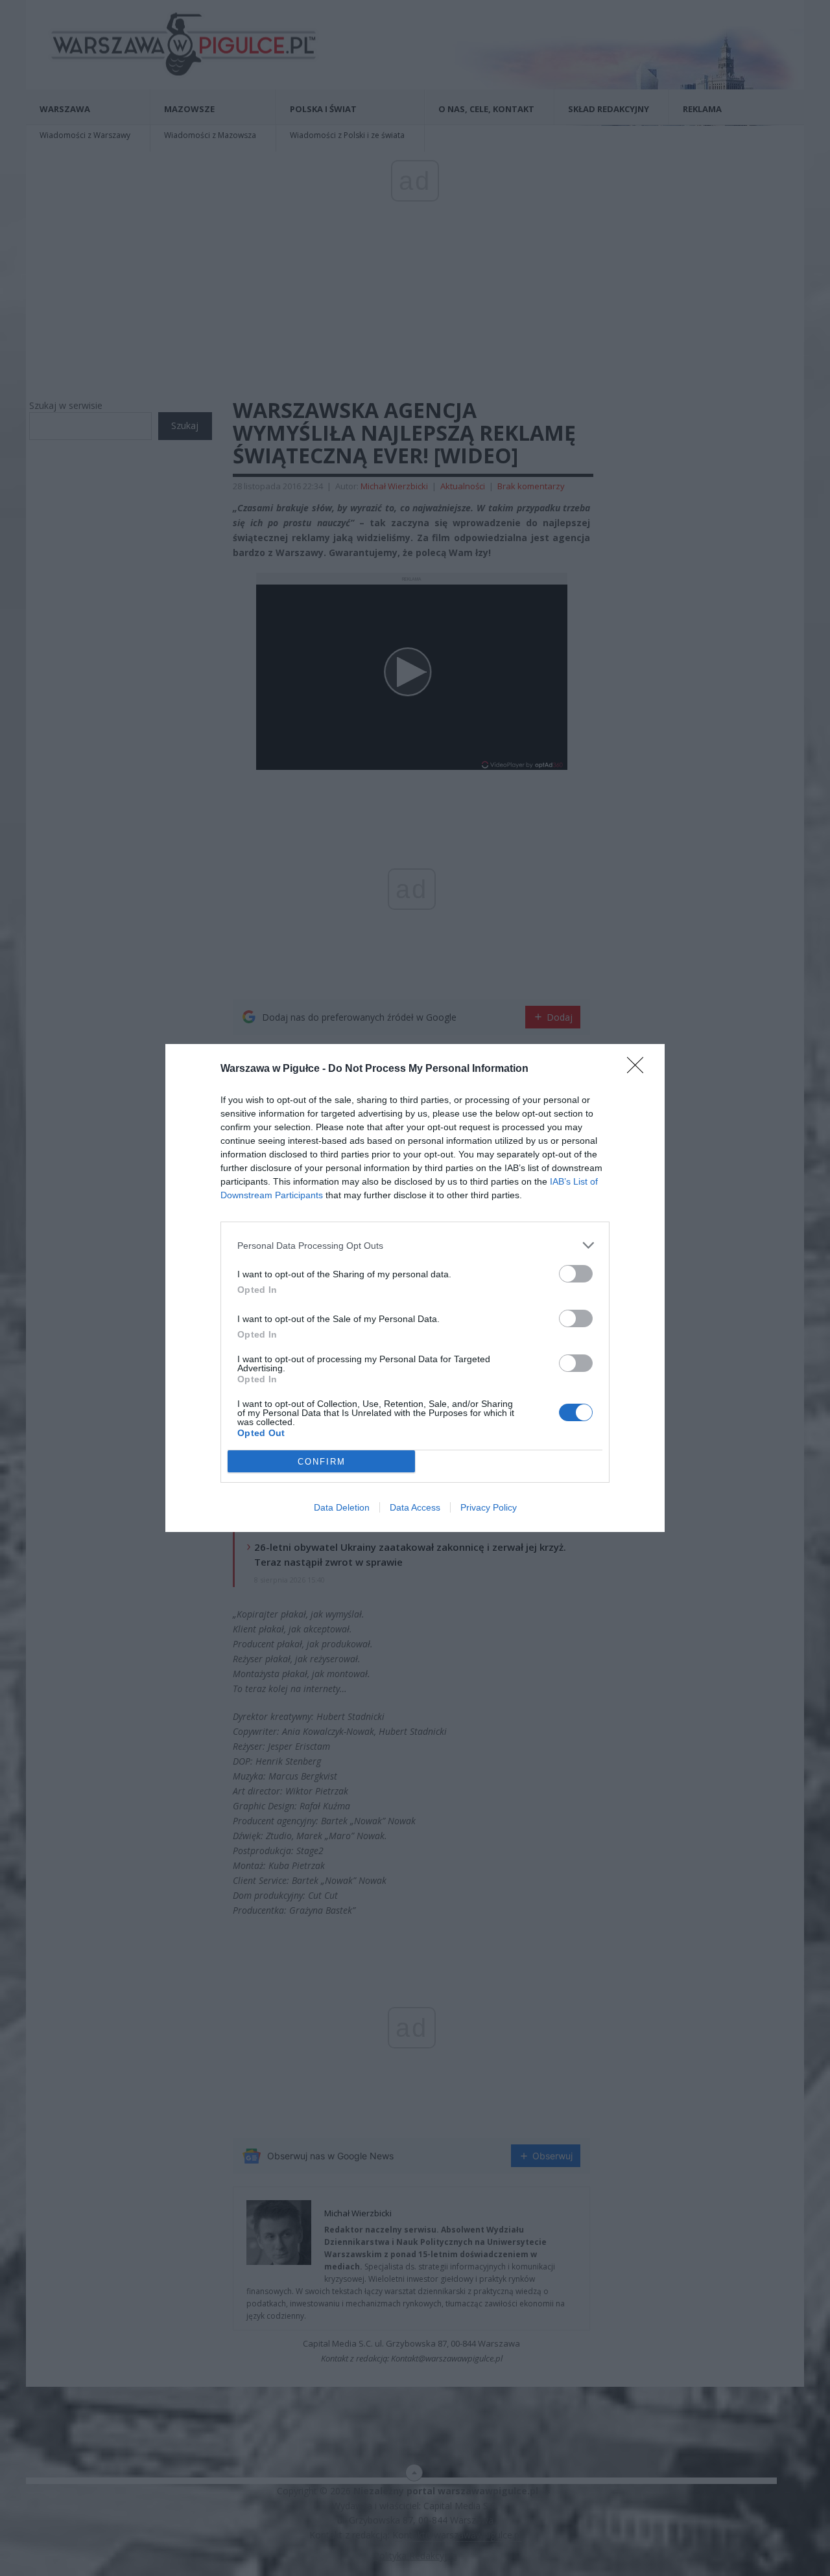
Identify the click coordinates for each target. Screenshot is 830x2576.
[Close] (639, 1069)
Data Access (415, 1507)
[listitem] (415, 1245)
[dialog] (415, 1288)
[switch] (576, 1274)
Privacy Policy (489, 1507)
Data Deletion (342, 1507)
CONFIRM (322, 1462)
